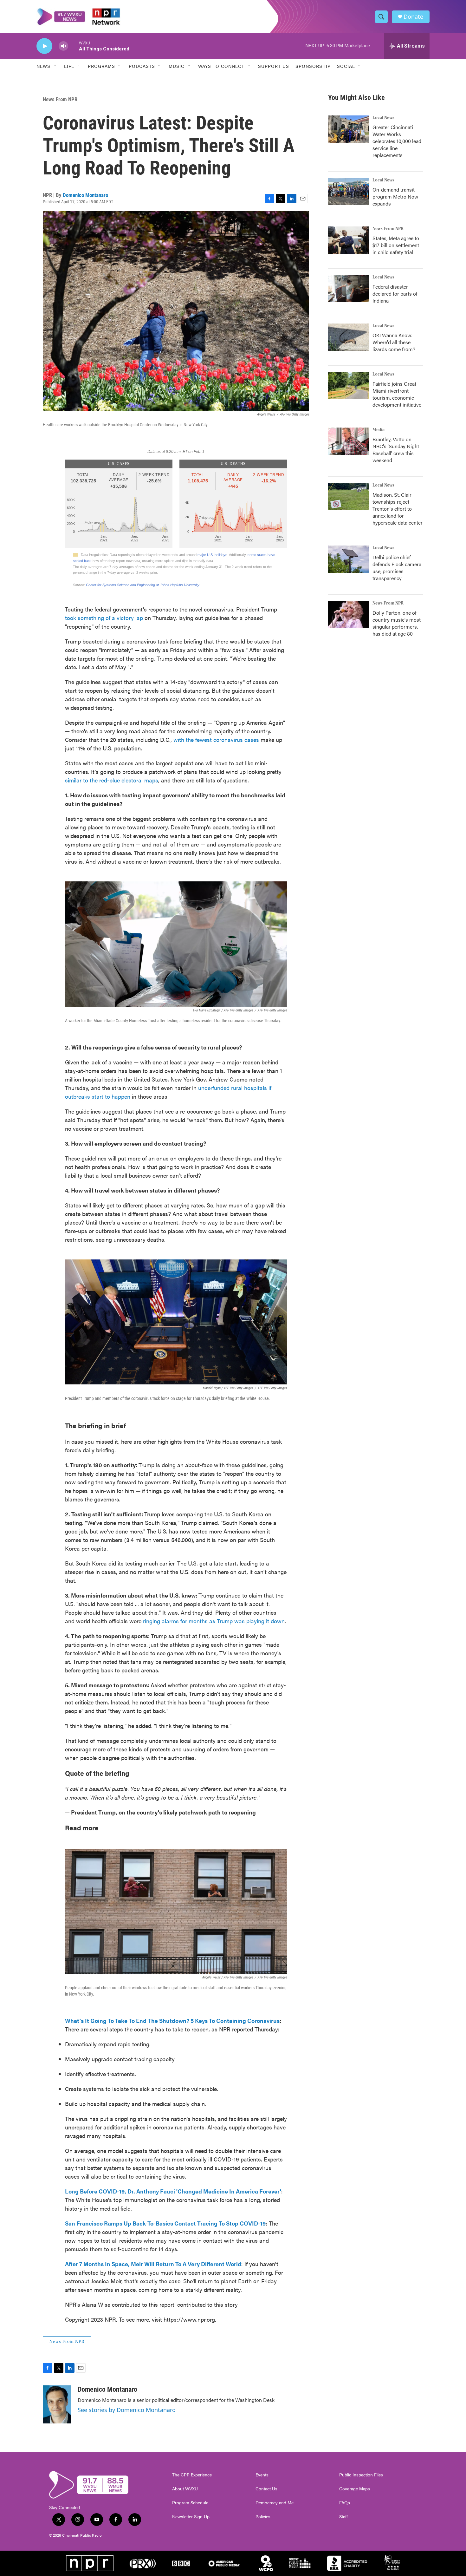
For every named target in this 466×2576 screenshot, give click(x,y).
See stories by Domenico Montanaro (127, 2410)
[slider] (74, 46)
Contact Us (266, 2489)
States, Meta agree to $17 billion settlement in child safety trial (396, 245)
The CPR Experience (192, 2475)
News (43, 66)
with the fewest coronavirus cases (217, 739)
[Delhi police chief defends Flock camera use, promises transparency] (349, 559)
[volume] (63, 46)
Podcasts (142, 66)
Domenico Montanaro (85, 195)
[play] (44, 46)
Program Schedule (190, 2503)
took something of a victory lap (104, 618)
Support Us (274, 66)
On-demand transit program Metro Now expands (395, 196)
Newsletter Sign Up (191, 2517)
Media (379, 430)
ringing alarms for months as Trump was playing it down (214, 1621)
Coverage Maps (355, 2489)
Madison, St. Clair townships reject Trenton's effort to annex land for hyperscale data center (398, 509)
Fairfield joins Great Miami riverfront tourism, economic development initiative (397, 394)
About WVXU (185, 2489)
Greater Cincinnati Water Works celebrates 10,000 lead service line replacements (397, 141)
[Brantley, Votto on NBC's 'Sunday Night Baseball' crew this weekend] (349, 441)
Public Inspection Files (361, 2475)
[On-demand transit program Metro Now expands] (349, 192)
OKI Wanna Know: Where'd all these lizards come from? (394, 342)
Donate (413, 17)
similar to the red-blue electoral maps (112, 780)
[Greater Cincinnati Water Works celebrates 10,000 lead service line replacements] (349, 129)
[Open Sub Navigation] (55, 66)
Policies (263, 2517)
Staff (343, 2517)
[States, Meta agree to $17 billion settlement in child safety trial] (349, 240)
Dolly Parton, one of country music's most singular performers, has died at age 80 (397, 623)
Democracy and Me (275, 2503)
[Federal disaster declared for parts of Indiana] (349, 289)
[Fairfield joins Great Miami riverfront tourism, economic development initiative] (349, 386)
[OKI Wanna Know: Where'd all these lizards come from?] (349, 337)
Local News (383, 118)
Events (262, 2475)
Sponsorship (313, 66)
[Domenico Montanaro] (57, 2404)
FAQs (345, 2503)
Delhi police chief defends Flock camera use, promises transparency (397, 568)
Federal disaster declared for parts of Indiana (395, 294)
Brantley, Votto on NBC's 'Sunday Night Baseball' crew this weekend (396, 450)
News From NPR (60, 99)
